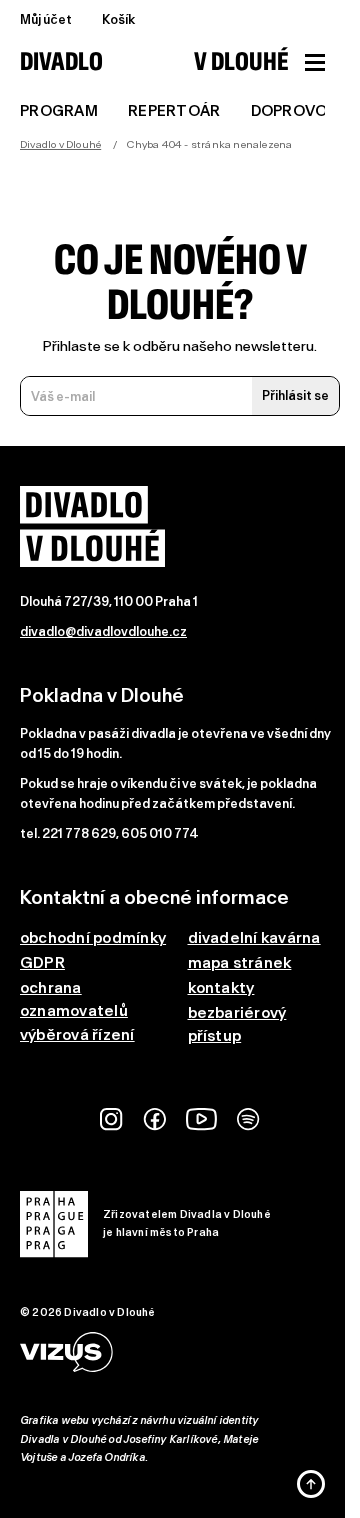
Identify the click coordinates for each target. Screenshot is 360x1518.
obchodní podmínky (93, 937)
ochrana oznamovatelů (74, 999)
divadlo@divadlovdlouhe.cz (103, 631)
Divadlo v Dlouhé (60, 144)
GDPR (42, 962)
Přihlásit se (295, 395)
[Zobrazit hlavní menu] (315, 62)
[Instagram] (111, 1119)
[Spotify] (248, 1119)
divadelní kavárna (254, 937)
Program (59, 111)
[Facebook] (154, 1119)
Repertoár (174, 111)
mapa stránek (240, 962)
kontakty (221, 987)
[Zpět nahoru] (311, 1484)
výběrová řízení (77, 1034)
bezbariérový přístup (237, 1024)
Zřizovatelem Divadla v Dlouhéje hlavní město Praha (187, 1223)
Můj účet (46, 19)
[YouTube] (201, 1119)
